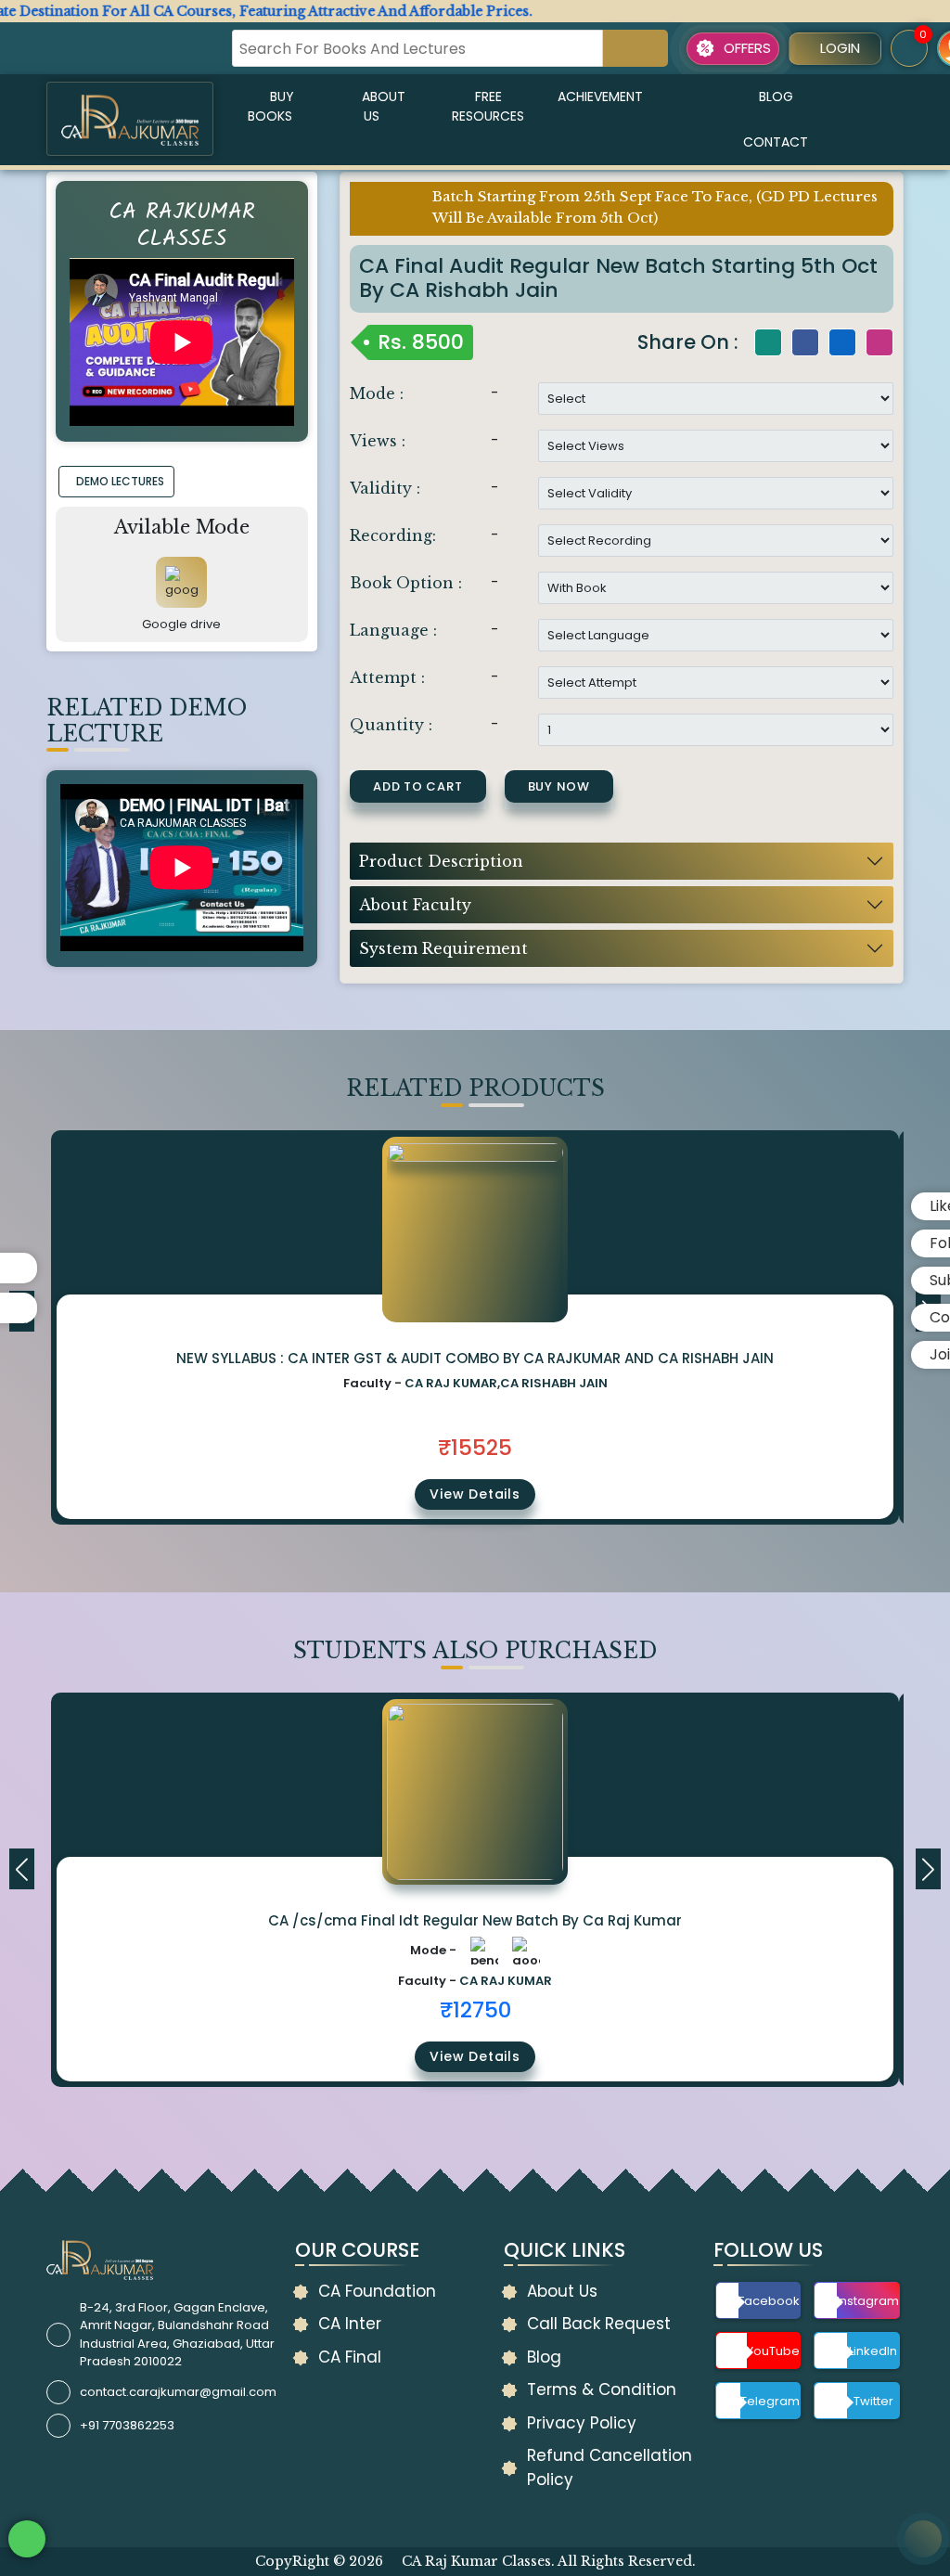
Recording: (393, 535)
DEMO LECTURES (120, 481)
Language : (393, 630)
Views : (378, 441)
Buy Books (271, 106)
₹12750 (475, 2010)
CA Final (350, 2357)
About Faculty (415, 905)
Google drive (181, 624)
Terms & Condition (602, 2389)
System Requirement (443, 948)
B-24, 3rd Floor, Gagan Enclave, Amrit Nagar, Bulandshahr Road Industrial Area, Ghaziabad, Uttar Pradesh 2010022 (177, 2335)
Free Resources (488, 106)
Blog (776, 97)
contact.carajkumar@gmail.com (178, 2392)
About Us (384, 106)
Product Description (441, 861)
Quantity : (391, 725)
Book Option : (406, 583)
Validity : (385, 488)
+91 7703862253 (127, 2425)
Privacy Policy (582, 2423)
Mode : (377, 393)
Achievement (600, 97)
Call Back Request (599, 2324)
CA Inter (350, 2324)
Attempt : (387, 677)
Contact (776, 142)
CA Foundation (377, 2291)
